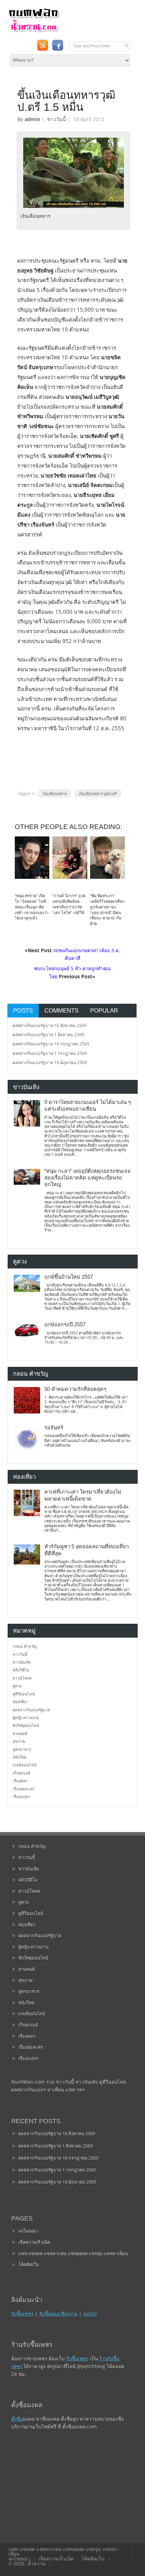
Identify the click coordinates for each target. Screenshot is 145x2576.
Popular (104, 1010)
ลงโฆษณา (28, 2231)
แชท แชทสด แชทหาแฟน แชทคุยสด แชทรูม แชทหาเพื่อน (73, 2253)
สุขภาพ (19, 1741)
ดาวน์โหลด (22, 1678)
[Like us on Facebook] (58, 45)
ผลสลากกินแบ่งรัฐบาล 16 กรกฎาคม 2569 (51, 1044)
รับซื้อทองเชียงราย (58, 2314)
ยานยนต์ (20, 1733)
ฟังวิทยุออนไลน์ (26, 1725)
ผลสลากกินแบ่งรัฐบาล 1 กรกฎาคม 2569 (50, 1053)
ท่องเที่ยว (20, 1702)
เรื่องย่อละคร (23, 1789)
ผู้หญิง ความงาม (26, 1718)
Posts (23, 1010)
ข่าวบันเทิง (22, 1662)
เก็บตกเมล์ (21, 1773)
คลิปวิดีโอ (21, 1670)
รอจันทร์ (54, 1428)
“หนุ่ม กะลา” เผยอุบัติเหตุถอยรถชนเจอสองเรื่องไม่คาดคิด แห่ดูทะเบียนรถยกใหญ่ (87, 1178)
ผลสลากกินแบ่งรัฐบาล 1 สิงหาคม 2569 (48, 1035)
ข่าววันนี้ (57, 119)
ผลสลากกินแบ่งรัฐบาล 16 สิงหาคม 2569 (50, 1025)
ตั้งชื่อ (17, 2419)
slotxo (90, 2314)
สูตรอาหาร (22, 1749)
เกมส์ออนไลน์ (25, 1765)
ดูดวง (17, 1686)
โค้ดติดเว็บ (29, 2264)
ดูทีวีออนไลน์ (24, 1694)
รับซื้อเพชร (22, 2314)
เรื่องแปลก (21, 1797)
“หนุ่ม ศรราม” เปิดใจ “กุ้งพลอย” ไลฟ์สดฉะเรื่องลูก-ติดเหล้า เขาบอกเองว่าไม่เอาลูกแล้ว (31, 907)
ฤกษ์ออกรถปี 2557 (65, 1325)
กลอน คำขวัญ (25, 1646)
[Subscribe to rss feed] (42, 45)
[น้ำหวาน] (34, 31)
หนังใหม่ (20, 1757)
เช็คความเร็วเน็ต (34, 2242)
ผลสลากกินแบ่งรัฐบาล (31, 1710)
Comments (61, 1010)
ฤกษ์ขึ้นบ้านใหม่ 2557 (69, 1277)
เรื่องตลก (20, 1781)
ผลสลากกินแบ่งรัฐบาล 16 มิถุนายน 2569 (50, 1062)
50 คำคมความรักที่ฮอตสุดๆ (75, 1389)
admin (32, 119)
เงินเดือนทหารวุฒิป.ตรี (98, 793)
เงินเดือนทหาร (55, 793)
